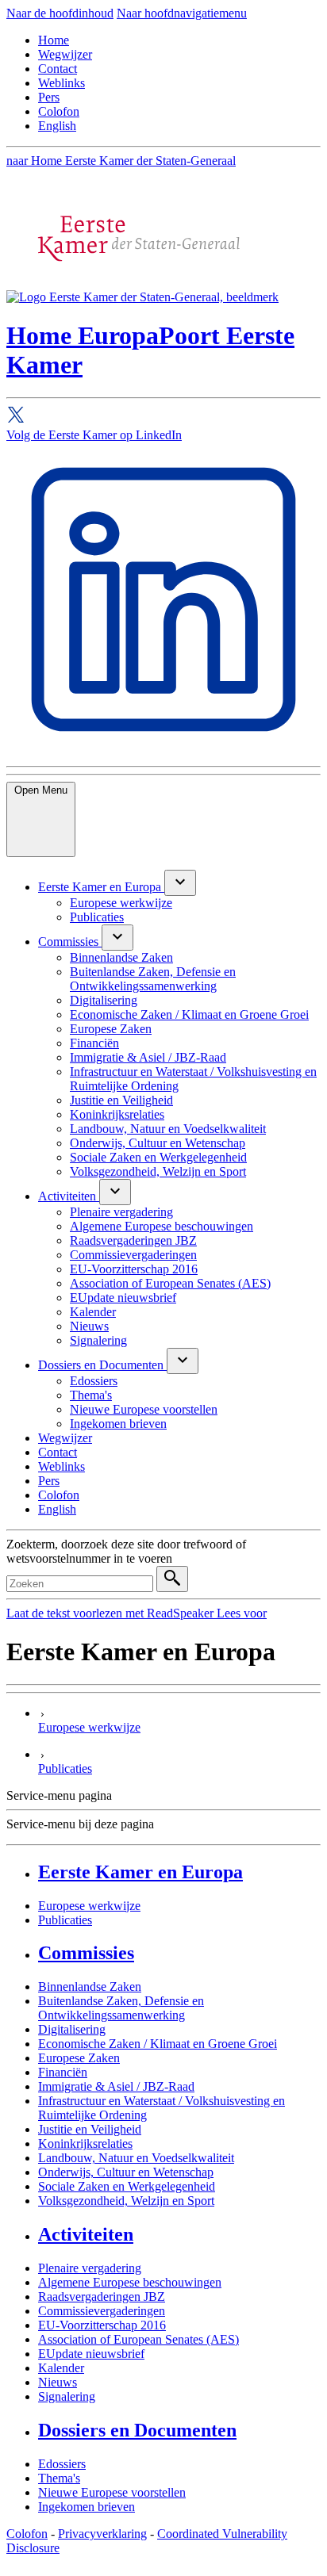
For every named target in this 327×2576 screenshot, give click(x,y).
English (57, 126)
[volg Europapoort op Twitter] (163, 417)
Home (54, 40)
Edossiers (62, 2464)
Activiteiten (86, 2234)
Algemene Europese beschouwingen (130, 2282)
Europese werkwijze (89, 1906)
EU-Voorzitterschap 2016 (102, 2325)
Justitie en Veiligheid (90, 2129)
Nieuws (58, 2382)
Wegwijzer (65, 54)
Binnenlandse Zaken (90, 1987)
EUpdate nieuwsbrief (91, 2354)
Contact (58, 69)
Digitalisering (72, 2029)
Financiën (63, 2072)
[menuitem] (101, 887)
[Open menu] (180, 883)
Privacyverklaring (102, 2534)
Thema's (59, 2478)
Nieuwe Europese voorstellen (112, 2492)
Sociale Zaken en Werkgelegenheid (127, 2186)
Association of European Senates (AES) (138, 2339)
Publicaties (65, 1920)
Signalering (67, 2396)
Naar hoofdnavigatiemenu (182, 13)
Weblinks (62, 83)
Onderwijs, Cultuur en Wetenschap (126, 2172)
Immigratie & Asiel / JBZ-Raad (116, 2086)
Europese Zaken (79, 2058)
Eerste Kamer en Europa (140, 1872)
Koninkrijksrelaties (85, 2143)
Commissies (86, 1953)
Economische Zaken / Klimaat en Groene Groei (158, 2044)
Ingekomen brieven (87, 2507)
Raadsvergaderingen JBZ (102, 2297)
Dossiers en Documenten (137, 2430)
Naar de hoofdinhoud (60, 13)
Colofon (59, 111)
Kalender (61, 2368)
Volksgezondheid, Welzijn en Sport (126, 2201)
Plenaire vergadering (90, 2268)
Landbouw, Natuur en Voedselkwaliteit (136, 2158)
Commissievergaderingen (102, 2311)
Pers (49, 97)
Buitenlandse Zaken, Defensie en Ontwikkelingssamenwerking (121, 2008)
